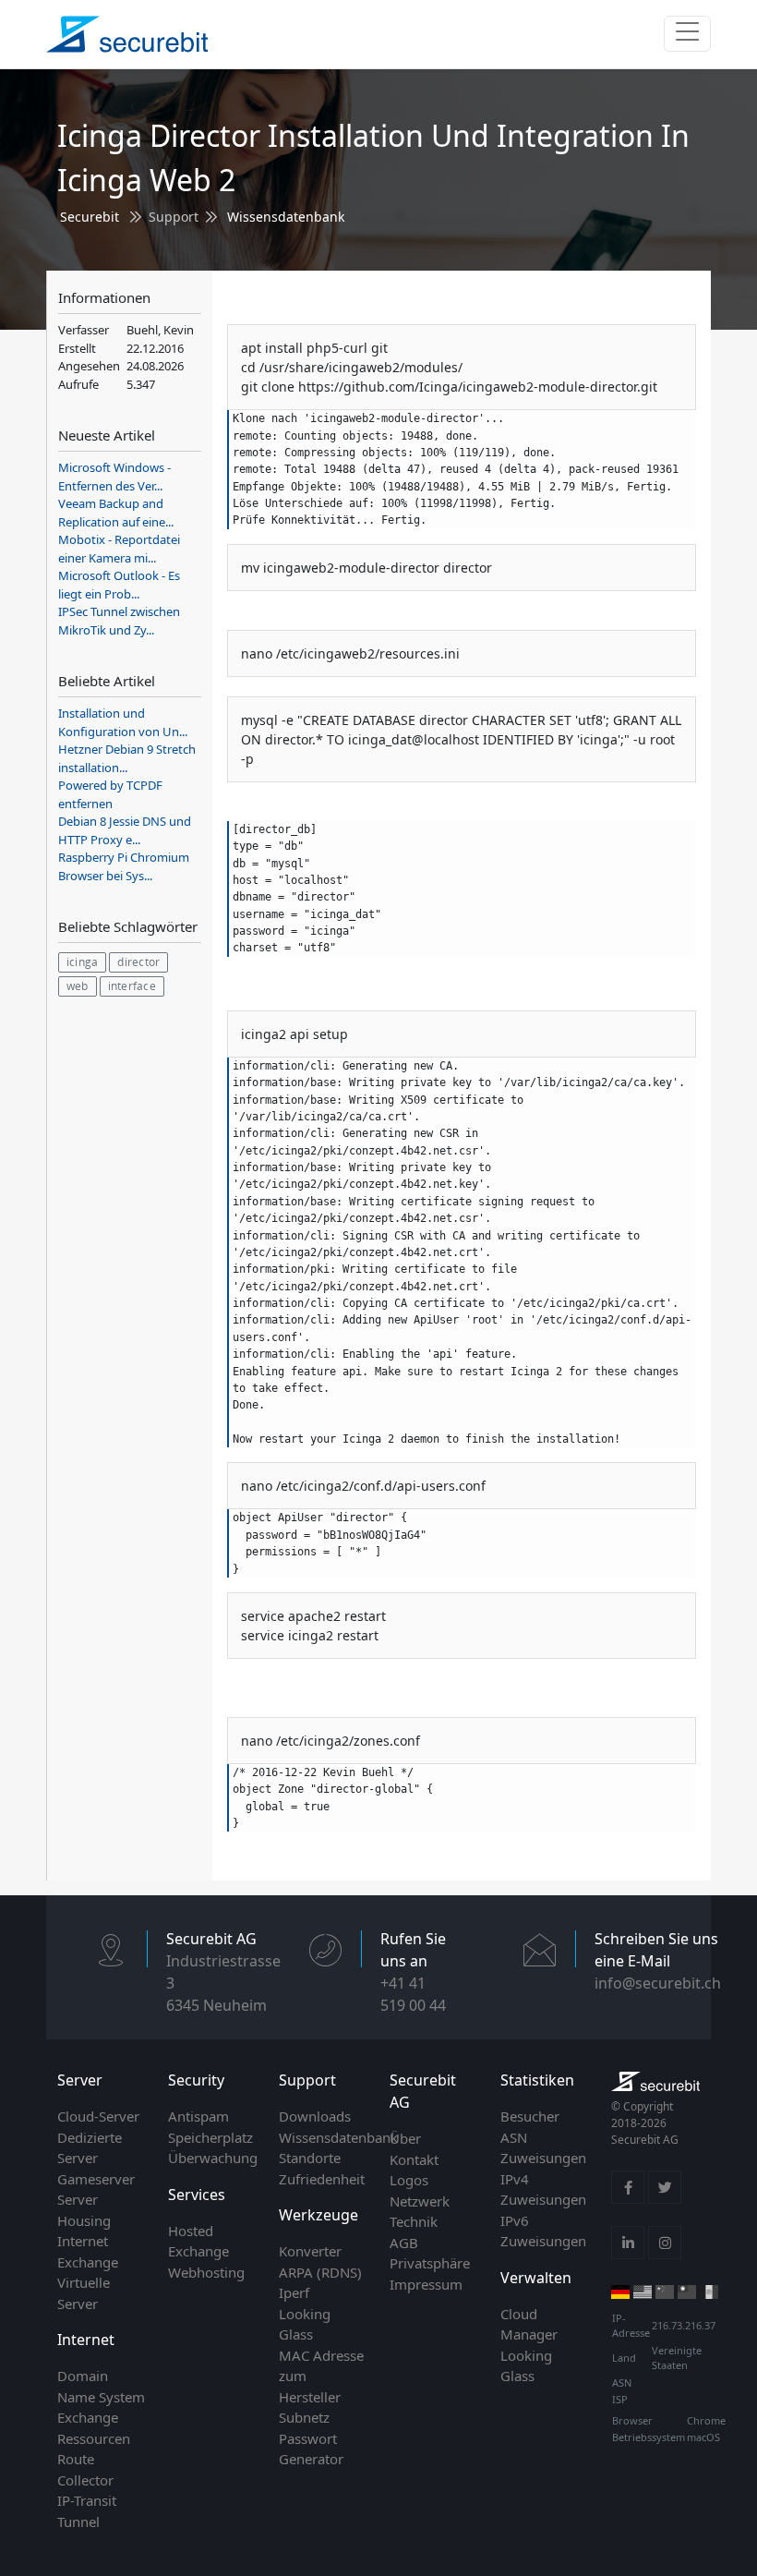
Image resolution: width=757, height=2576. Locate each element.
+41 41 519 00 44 (413, 1994)
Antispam (198, 2116)
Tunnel (78, 2522)
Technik (414, 2221)
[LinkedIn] (628, 2243)
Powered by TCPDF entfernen (110, 794)
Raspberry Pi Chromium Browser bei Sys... (124, 866)
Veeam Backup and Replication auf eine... (116, 513)
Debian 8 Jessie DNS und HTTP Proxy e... (125, 830)
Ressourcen (94, 2438)
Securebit (90, 217)
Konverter (310, 2251)
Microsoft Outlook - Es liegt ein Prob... (119, 585)
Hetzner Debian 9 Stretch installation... (127, 758)
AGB (404, 2243)
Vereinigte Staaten (677, 2358)
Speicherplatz (210, 2137)
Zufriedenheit (322, 2179)
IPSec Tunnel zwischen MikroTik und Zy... (119, 621)
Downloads (315, 2116)
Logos (409, 2180)
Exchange (88, 2417)
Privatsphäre (430, 2263)
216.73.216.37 (684, 2325)
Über (405, 2138)
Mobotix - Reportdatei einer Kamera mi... (119, 549)
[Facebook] (628, 2187)
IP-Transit (87, 2500)
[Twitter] (665, 2187)
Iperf (294, 2292)
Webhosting (206, 2272)
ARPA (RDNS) (320, 2272)
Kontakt (414, 2159)
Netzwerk (420, 2201)
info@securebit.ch (658, 1983)
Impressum (426, 2284)
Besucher (530, 2116)
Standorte (310, 2158)
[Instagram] (665, 2243)
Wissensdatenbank (286, 217)
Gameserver (96, 2179)
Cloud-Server (98, 2116)
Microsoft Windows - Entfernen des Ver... (114, 477)
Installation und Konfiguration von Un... (123, 722)
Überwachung (213, 2158)
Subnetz (304, 2417)
